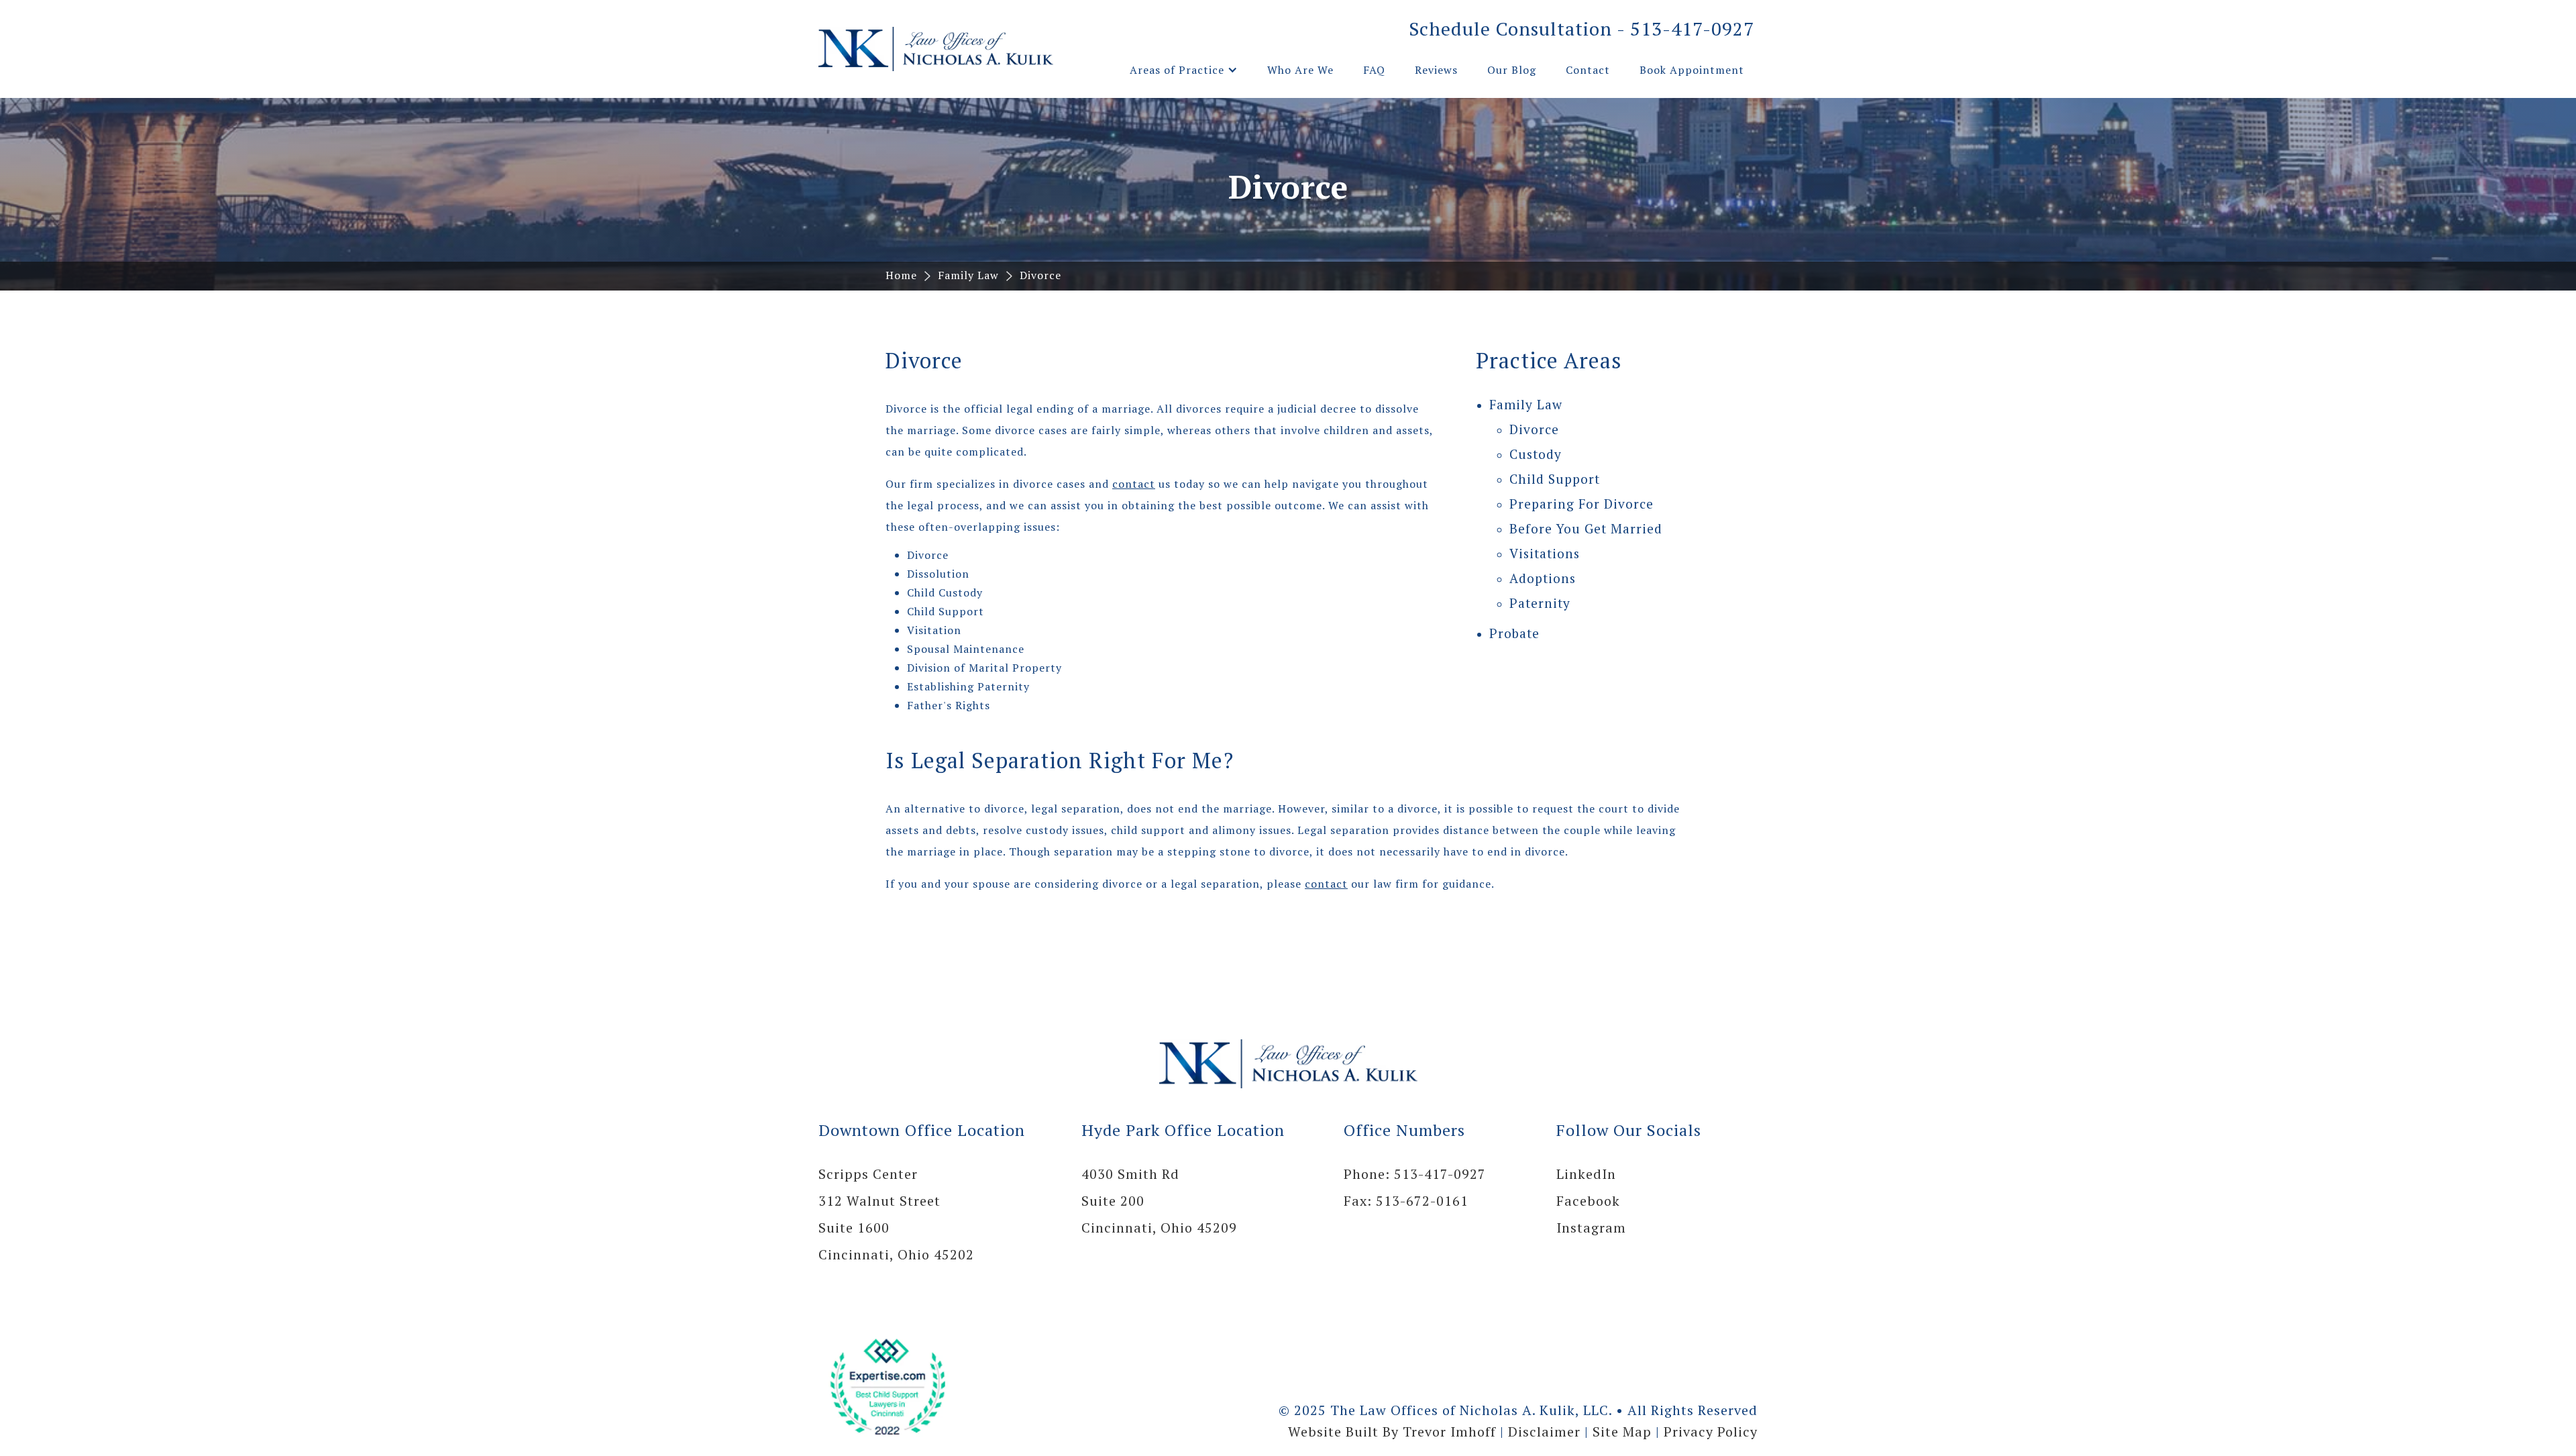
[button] (1184, 70)
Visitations (1545, 553)
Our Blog (1512, 70)
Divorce (1040, 275)
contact (1134, 484)
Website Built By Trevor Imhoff (1392, 1432)
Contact (1588, 70)
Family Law (968, 275)
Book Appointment (1692, 70)
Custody (1536, 454)
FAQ (1374, 70)
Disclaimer (1544, 1432)
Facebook (1588, 1201)
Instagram (1591, 1228)
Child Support (1555, 479)
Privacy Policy (1711, 1432)
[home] (936, 49)
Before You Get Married (1586, 528)
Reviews (1436, 70)
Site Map (1622, 1432)
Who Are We (1300, 70)
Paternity (1540, 603)
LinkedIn (1586, 1174)
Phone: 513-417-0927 (1415, 1174)
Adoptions (1543, 578)
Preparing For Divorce (1581, 504)
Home (901, 275)
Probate (1514, 633)
